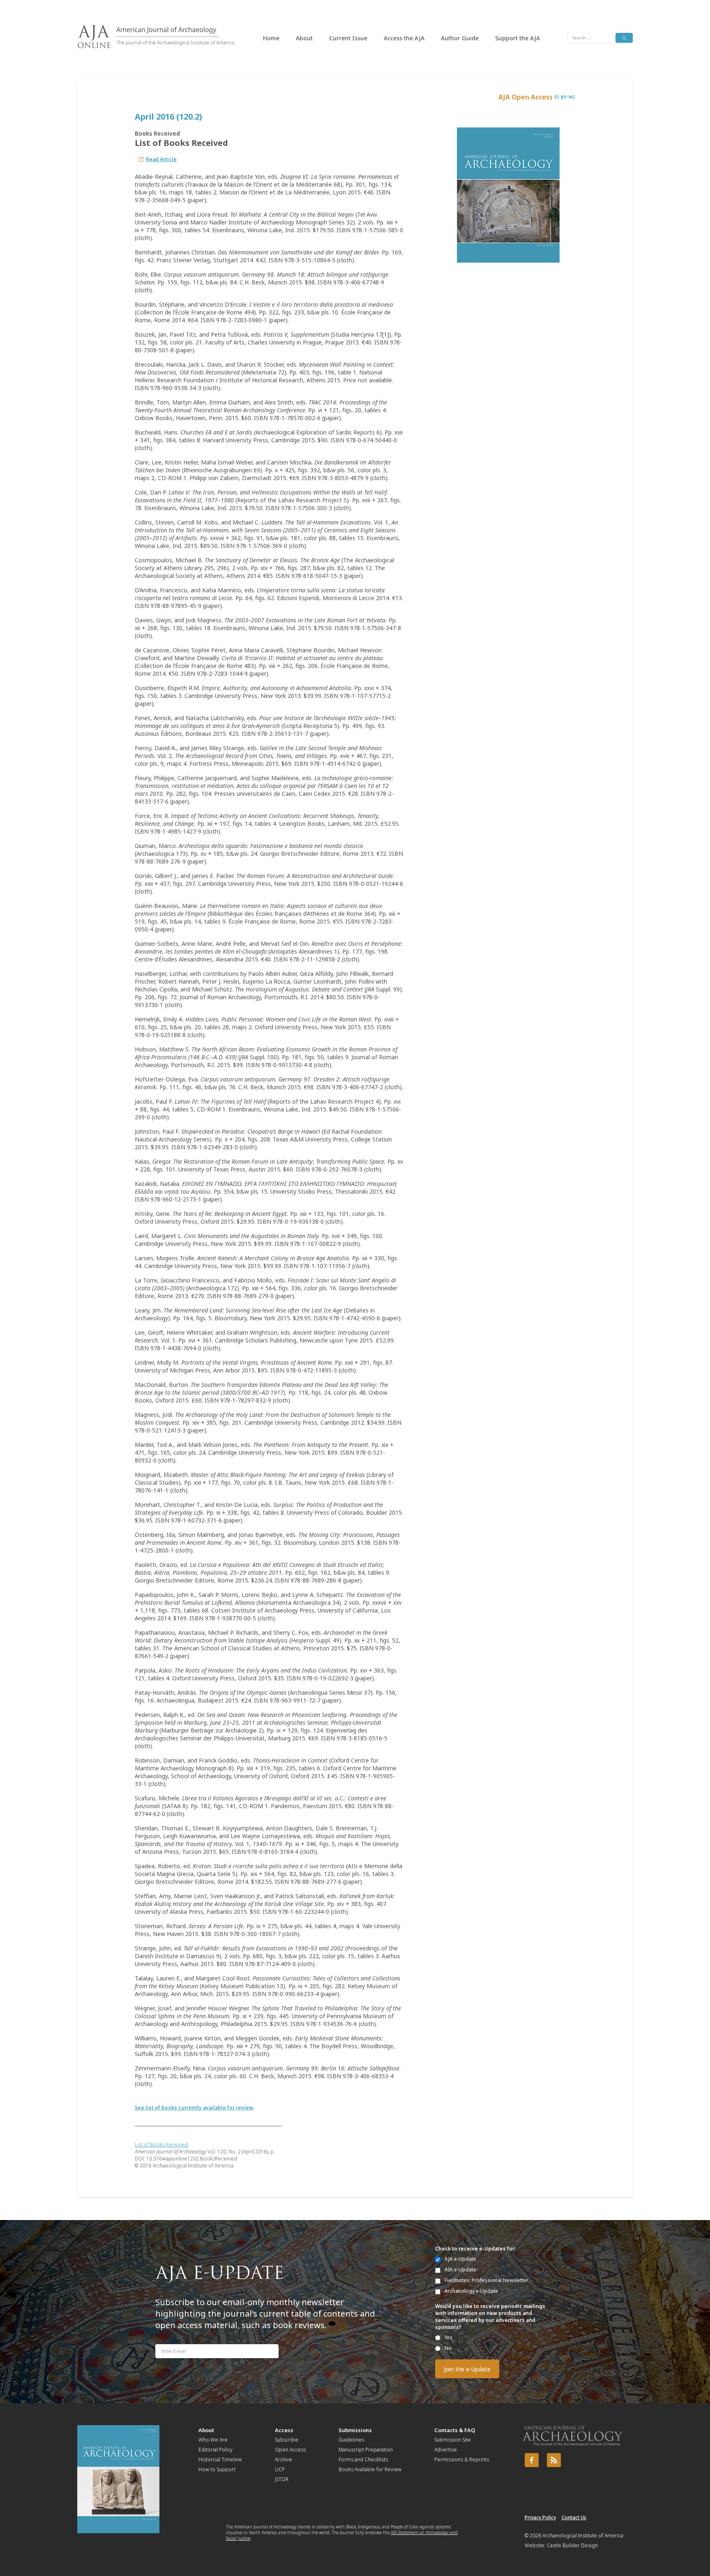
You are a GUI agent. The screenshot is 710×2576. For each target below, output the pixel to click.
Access (284, 2430)
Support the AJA (518, 38)
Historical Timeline (220, 2459)
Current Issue (348, 38)
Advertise (446, 2450)
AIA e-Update (460, 2270)
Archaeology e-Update (471, 2291)
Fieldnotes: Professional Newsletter (486, 2280)
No (448, 2348)
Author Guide (460, 38)
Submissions (355, 2430)
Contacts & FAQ (455, 2430)
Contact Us (574, 2517)
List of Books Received (161, 2145)
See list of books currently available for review (194, 2108)
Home (271, 38)
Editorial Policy (216, 2450)
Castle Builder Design (572, 2545)
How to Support (217, 2469)
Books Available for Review (370, 2469)
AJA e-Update (460, 2259)
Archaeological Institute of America (583, 2536)
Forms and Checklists (363, 2459)
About (304, 38)
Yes (449, 2337)
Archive (284, 2459)
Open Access (290, 2450)
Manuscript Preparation (366, 2450)
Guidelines (351, 2440)
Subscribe (287, 2440)
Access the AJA (404, 38)
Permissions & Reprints (462, 2459)
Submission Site (453, 2440)
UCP (280, 2469)
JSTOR (282, 2479)
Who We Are (213, 2440)
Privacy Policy (540, 2517)
